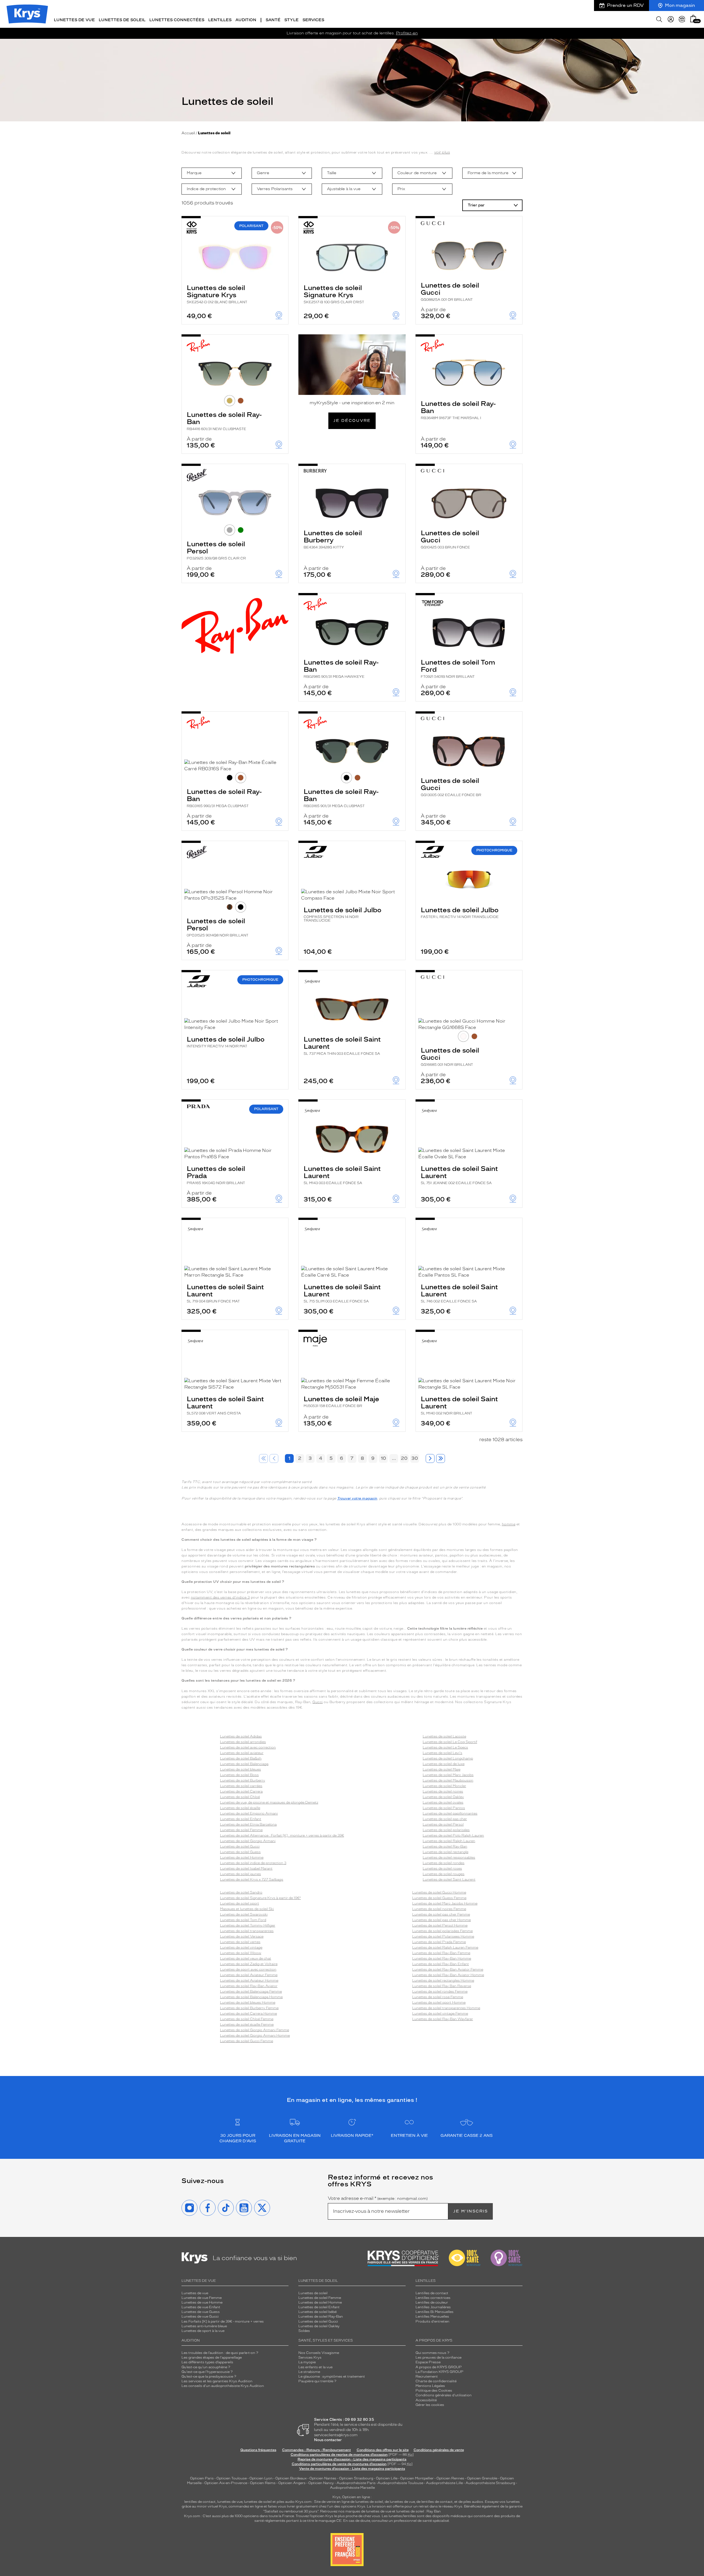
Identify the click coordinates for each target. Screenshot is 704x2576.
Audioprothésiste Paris (356, 2483)
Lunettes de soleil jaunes (240, 1874)
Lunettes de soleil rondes (444, 1863)
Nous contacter (328, 2440)
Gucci (318, 1702)
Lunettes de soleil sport (240, 1903)
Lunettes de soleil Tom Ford (458, 668)
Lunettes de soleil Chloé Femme (247, 2019)
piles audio (286, 2502)
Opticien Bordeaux (291, 2478)
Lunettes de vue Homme (202, 2302)
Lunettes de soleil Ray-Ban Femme (441, 1953)
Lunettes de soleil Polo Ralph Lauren (453, 1835)
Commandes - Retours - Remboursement (317, 2450)
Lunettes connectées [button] (177, 20)
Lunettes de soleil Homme (242, 1857)
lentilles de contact (200, 2502)
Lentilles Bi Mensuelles (435, 2312)
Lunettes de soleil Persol (216, 550)
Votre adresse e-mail (378, 2198)
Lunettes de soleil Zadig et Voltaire (249, 1964)
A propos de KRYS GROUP (439, 2367)
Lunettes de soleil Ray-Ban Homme (442, 1958)
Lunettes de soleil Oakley (443, 1797)
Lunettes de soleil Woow (241, 1953)
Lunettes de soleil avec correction (248, 1747)
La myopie (307, 2362)
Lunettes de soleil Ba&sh (241, 1758)
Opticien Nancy (321, 2483)
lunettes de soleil (258, 2502)
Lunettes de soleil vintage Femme (440, 2014)
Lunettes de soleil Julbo (343, 914)
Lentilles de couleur (432, 2302)
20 (404, 1458)
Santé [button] (273, 20)
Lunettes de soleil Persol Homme (440, 1925)
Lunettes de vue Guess (201, 2312)
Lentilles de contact (432, 2293)
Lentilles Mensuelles (432, 2317)
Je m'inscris (471, 2211)
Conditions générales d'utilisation (444, 2395)
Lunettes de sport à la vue (203, 2331)
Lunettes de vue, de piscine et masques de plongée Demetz (269, 1802)
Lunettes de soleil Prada (216, 1175)
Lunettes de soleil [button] (122, 20)
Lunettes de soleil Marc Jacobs (448, 1775)
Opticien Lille (387, 2478)
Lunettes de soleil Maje (341, 1401)
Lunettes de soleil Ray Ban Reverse (442, 1986)
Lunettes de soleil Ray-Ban (224, 421)
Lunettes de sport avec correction (248, 1969)
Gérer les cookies (430, 2405)
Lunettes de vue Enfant (201, 2307)
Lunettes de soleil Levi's (442, 1753)
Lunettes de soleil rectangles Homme (443, 1981)
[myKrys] (671, 19)
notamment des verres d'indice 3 (220, 1597)
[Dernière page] (441, 1458)
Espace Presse (428, 2362)
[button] (693, 19)
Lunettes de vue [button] (74, 20)
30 (415, 1458)
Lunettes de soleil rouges (444, 1874)
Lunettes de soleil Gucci (450, 291)
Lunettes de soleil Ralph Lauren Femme (445, 1947)
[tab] (230, 401)
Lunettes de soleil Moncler (444, 1786)
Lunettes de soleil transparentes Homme (446, 2008)
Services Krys (310, 2358)
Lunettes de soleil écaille (240, 1808)
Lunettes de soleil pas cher (445, 1819)
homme (509, 1524)
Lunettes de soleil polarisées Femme (442, 1931)
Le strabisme (309, 2372)
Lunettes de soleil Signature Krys (217, 294)
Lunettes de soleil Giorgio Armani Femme (255, 2030)
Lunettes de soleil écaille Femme (247, 2025)
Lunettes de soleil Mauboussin (448, 1780)
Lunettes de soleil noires (443, 1791)
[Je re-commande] (682, 19)
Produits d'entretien (432, 2321)
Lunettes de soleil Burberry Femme (249, 2008)
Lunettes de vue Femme (202, 2298)
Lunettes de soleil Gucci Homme (439, 1892)
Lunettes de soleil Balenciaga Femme (251, 1992)
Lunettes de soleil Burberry (333, 539)
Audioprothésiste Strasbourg (490, 2483)
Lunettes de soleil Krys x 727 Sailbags (252, 1880)
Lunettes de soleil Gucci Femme (247, 2041)
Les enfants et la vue (315, 2367)
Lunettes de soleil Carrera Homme (248, 2014)
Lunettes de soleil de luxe (444, 1764)
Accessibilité (426, 2400)
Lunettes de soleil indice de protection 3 (253, 1863)
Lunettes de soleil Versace (242, 1936)
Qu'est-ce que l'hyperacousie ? (207, 2372)
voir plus (442, 152)
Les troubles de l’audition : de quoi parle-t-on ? (220, 2353)
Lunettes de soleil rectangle (446, 1852)
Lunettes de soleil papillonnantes (450, 1813)
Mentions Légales (430, 2386)
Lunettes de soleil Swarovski (244, 1914)
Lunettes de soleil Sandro (241, 1892)
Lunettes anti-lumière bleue (204, 2326)
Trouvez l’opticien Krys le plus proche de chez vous (338, 2516)
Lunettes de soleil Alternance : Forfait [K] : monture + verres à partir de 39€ (282, 1835)
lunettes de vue (230, 2502)
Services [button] (313, 20)
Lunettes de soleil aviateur (242, 1753)
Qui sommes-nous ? (432, 2353)
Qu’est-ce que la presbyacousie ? (209, 2376)
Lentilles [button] (220, 20)
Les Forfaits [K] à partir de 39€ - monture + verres (223, 2321)
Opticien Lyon (261, 2478)
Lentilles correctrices (433, 2298)
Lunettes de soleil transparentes (247, 1931)
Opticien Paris (202, 2478)
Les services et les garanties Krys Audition (217, 2381)
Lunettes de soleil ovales (443, 1802)
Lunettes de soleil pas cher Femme (441, 1914)
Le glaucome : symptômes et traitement (332, 2376)
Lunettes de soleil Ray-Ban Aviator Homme (448, 1975)
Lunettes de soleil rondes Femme (440, 1992)
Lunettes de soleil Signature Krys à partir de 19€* (260, 1898)
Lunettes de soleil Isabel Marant (246, 1869)
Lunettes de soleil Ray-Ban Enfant (441, 1964)
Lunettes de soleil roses (442, 1869)
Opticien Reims (263, 2483)
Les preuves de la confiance (438, 2358)
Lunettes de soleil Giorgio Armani (248, 1841)
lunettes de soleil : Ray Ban (419, 2511)
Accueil (188, 133)
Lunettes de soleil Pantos (444, 1808)
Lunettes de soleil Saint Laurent (342, 1045)
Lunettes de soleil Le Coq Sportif (450, 1742)
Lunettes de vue (195, 2293)
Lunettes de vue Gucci (200, 2317)
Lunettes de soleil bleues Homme (248, 2003)
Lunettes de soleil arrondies (243, 1742)
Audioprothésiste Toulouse (400, 2483)
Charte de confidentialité (436, 2381)
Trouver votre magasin (357, 1498)
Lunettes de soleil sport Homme (439, 2003)
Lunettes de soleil (313, 2293)
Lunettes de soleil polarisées (446, 1830)
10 (383, 1458)
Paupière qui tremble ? (317, 2381)
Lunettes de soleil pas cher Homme (442, 1920)
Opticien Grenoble (482, 2478)
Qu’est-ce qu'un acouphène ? (206, 2367)
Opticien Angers (292, 2483)
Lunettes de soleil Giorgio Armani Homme (255, 2036)
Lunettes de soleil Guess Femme (439, 1898)
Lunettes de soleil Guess (240, 1852)
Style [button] (291, 20)
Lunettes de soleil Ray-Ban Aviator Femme (448, 1969)
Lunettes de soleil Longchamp (448, 1758)
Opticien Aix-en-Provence (226, 2483)
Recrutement (427, 2376)
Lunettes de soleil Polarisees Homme (443, 1936)
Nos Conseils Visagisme (319, 2353)
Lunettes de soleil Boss (239, 1775)
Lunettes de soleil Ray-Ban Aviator (249, 1986)
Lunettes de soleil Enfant (241, 1819)
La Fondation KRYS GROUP (439, 2372)
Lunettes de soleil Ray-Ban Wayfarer (443, 2019)
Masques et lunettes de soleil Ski (247, 1909)
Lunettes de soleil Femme (241, 1830)
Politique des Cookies (434, 2391)
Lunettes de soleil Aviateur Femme (249, 1975)
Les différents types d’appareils (207, 2362)
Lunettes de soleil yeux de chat (246, 1958)
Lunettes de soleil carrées (241, 1786)
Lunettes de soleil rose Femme (438, 1997)
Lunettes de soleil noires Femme (439, 1909)
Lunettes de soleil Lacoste (444, 1736)
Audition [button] (246, 20)
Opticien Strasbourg (356, 2478)
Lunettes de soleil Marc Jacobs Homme (445, 1903)
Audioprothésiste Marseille (352, 2488)
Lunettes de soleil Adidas (241, 1736)
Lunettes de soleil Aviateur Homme (249, 1981)
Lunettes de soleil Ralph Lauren (449, 1841)
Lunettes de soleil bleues (240, 1769)
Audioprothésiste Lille (444, 2483)
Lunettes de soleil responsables (449, 1857)
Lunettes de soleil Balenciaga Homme (251, 1997)
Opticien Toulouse (232, 2478)
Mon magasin (680, 5)
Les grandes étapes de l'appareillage (212, 2358)
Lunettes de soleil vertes (240, 1942)
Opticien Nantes (323, 2478)
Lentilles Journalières (433, 2307)
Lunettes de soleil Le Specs (445, 1747)
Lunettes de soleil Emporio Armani (249, 1813)
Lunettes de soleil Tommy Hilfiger (248, 1925)
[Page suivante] (430, 1458)
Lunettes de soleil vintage (241, 1947)
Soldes (304, 2331)
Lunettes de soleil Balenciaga (244, 1764)
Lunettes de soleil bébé (317, 2312)
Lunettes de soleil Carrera (241, 1791)
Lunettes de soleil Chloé (240, 1797)
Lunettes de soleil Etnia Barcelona (248, 1824)
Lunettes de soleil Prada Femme (439, 1942)
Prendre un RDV (625, 5)
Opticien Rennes (450, 2478)
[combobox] (212, 173)
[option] (212, 173)
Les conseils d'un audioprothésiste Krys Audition (223, 2386)
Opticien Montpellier (417, 2478)
